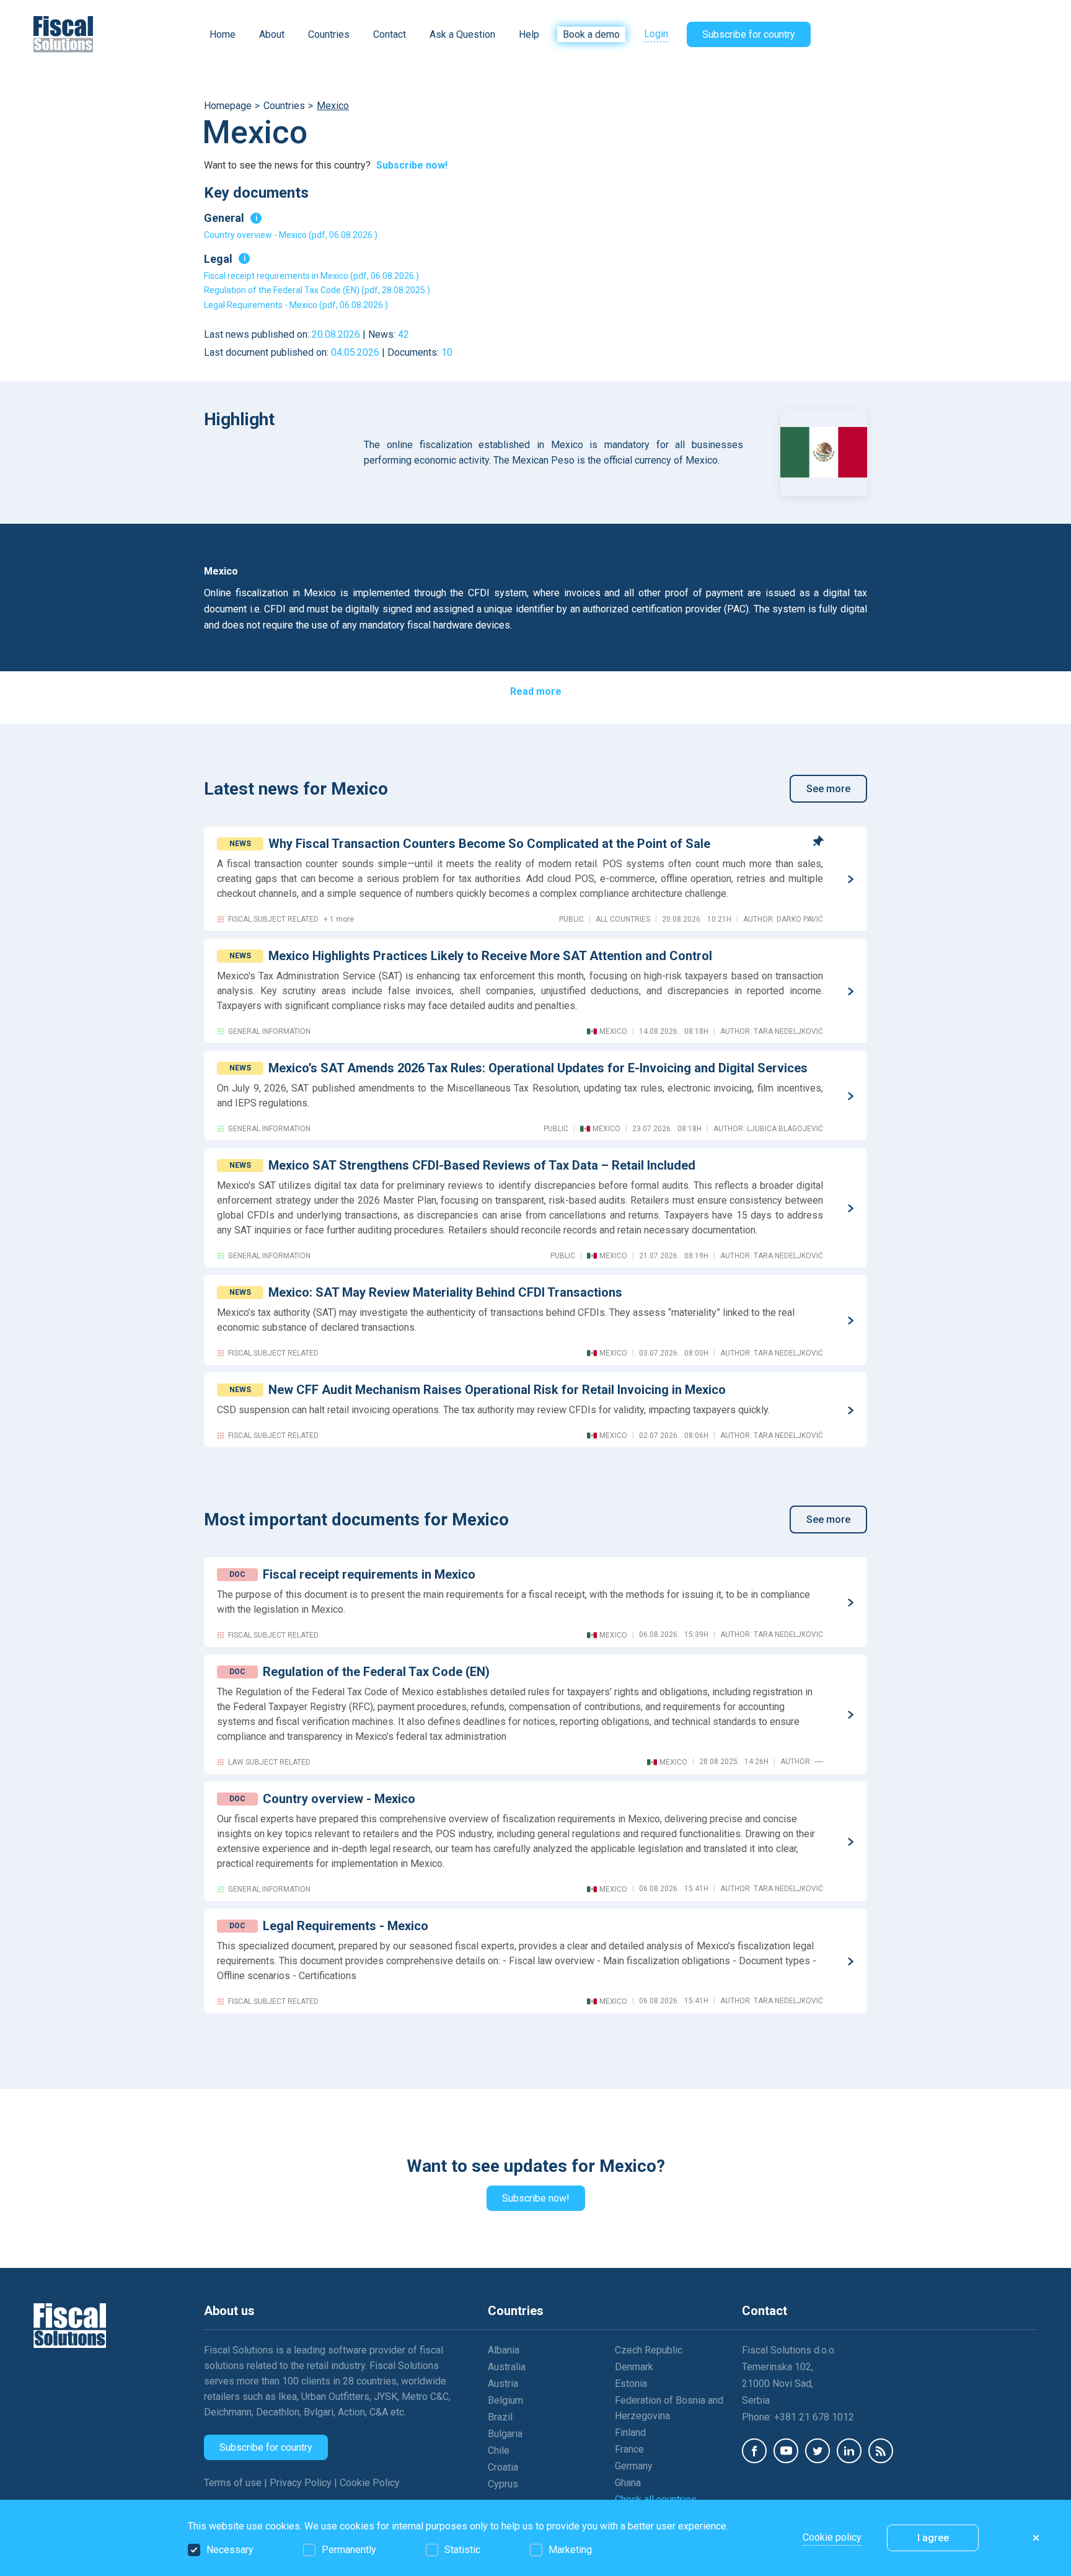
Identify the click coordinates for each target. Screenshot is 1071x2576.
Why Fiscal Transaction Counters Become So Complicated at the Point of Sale (489, 844)
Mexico (333, 106)
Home (223, 34)
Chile (499, 2450)
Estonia (631, 2384)
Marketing (570, 2550)
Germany (634, 2466)
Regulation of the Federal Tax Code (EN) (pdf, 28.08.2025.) (317, 290)
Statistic (462, 2550)
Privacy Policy (302, 2483)
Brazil (500, 2417)
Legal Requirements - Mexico (346, 1926)
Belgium (505, 2400)
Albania (504, 2350)
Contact (390, 34)
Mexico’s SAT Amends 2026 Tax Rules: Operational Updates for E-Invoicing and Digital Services (538, 1068)
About (272, 34)
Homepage (228, 106)
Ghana (628, 2483)
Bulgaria (505, 2434)
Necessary (230, 2550)
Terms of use (234, 2483)
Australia (507, 2367)
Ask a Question (462, 34)
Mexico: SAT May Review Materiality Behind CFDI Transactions (445, 1292)
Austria (503, 2384)
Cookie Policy (370, 2483)
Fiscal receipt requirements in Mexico (369, 1574)
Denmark (634, 2367)
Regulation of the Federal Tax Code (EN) (376, 1672)
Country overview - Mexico (339, 1799)
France (629, 2449)
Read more (536, 691)
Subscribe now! (412, 165)
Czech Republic (649, 2350)
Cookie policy (832, 2537)
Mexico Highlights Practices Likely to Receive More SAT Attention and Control (490, 956)
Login (656, 34)
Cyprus (503, 2484)
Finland (630, 2433)
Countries (329, 34)
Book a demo (591, 34)
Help (529, 34)
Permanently (349, 2550)
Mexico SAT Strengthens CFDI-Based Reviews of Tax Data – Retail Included (482, 1165)
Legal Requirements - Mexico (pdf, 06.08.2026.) (296, 305)
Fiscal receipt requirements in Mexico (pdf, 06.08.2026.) (311, 276)
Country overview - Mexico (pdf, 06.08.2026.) (291, 235)
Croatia (503, 2467)
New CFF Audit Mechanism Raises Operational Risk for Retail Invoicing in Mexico (497, 1390)
